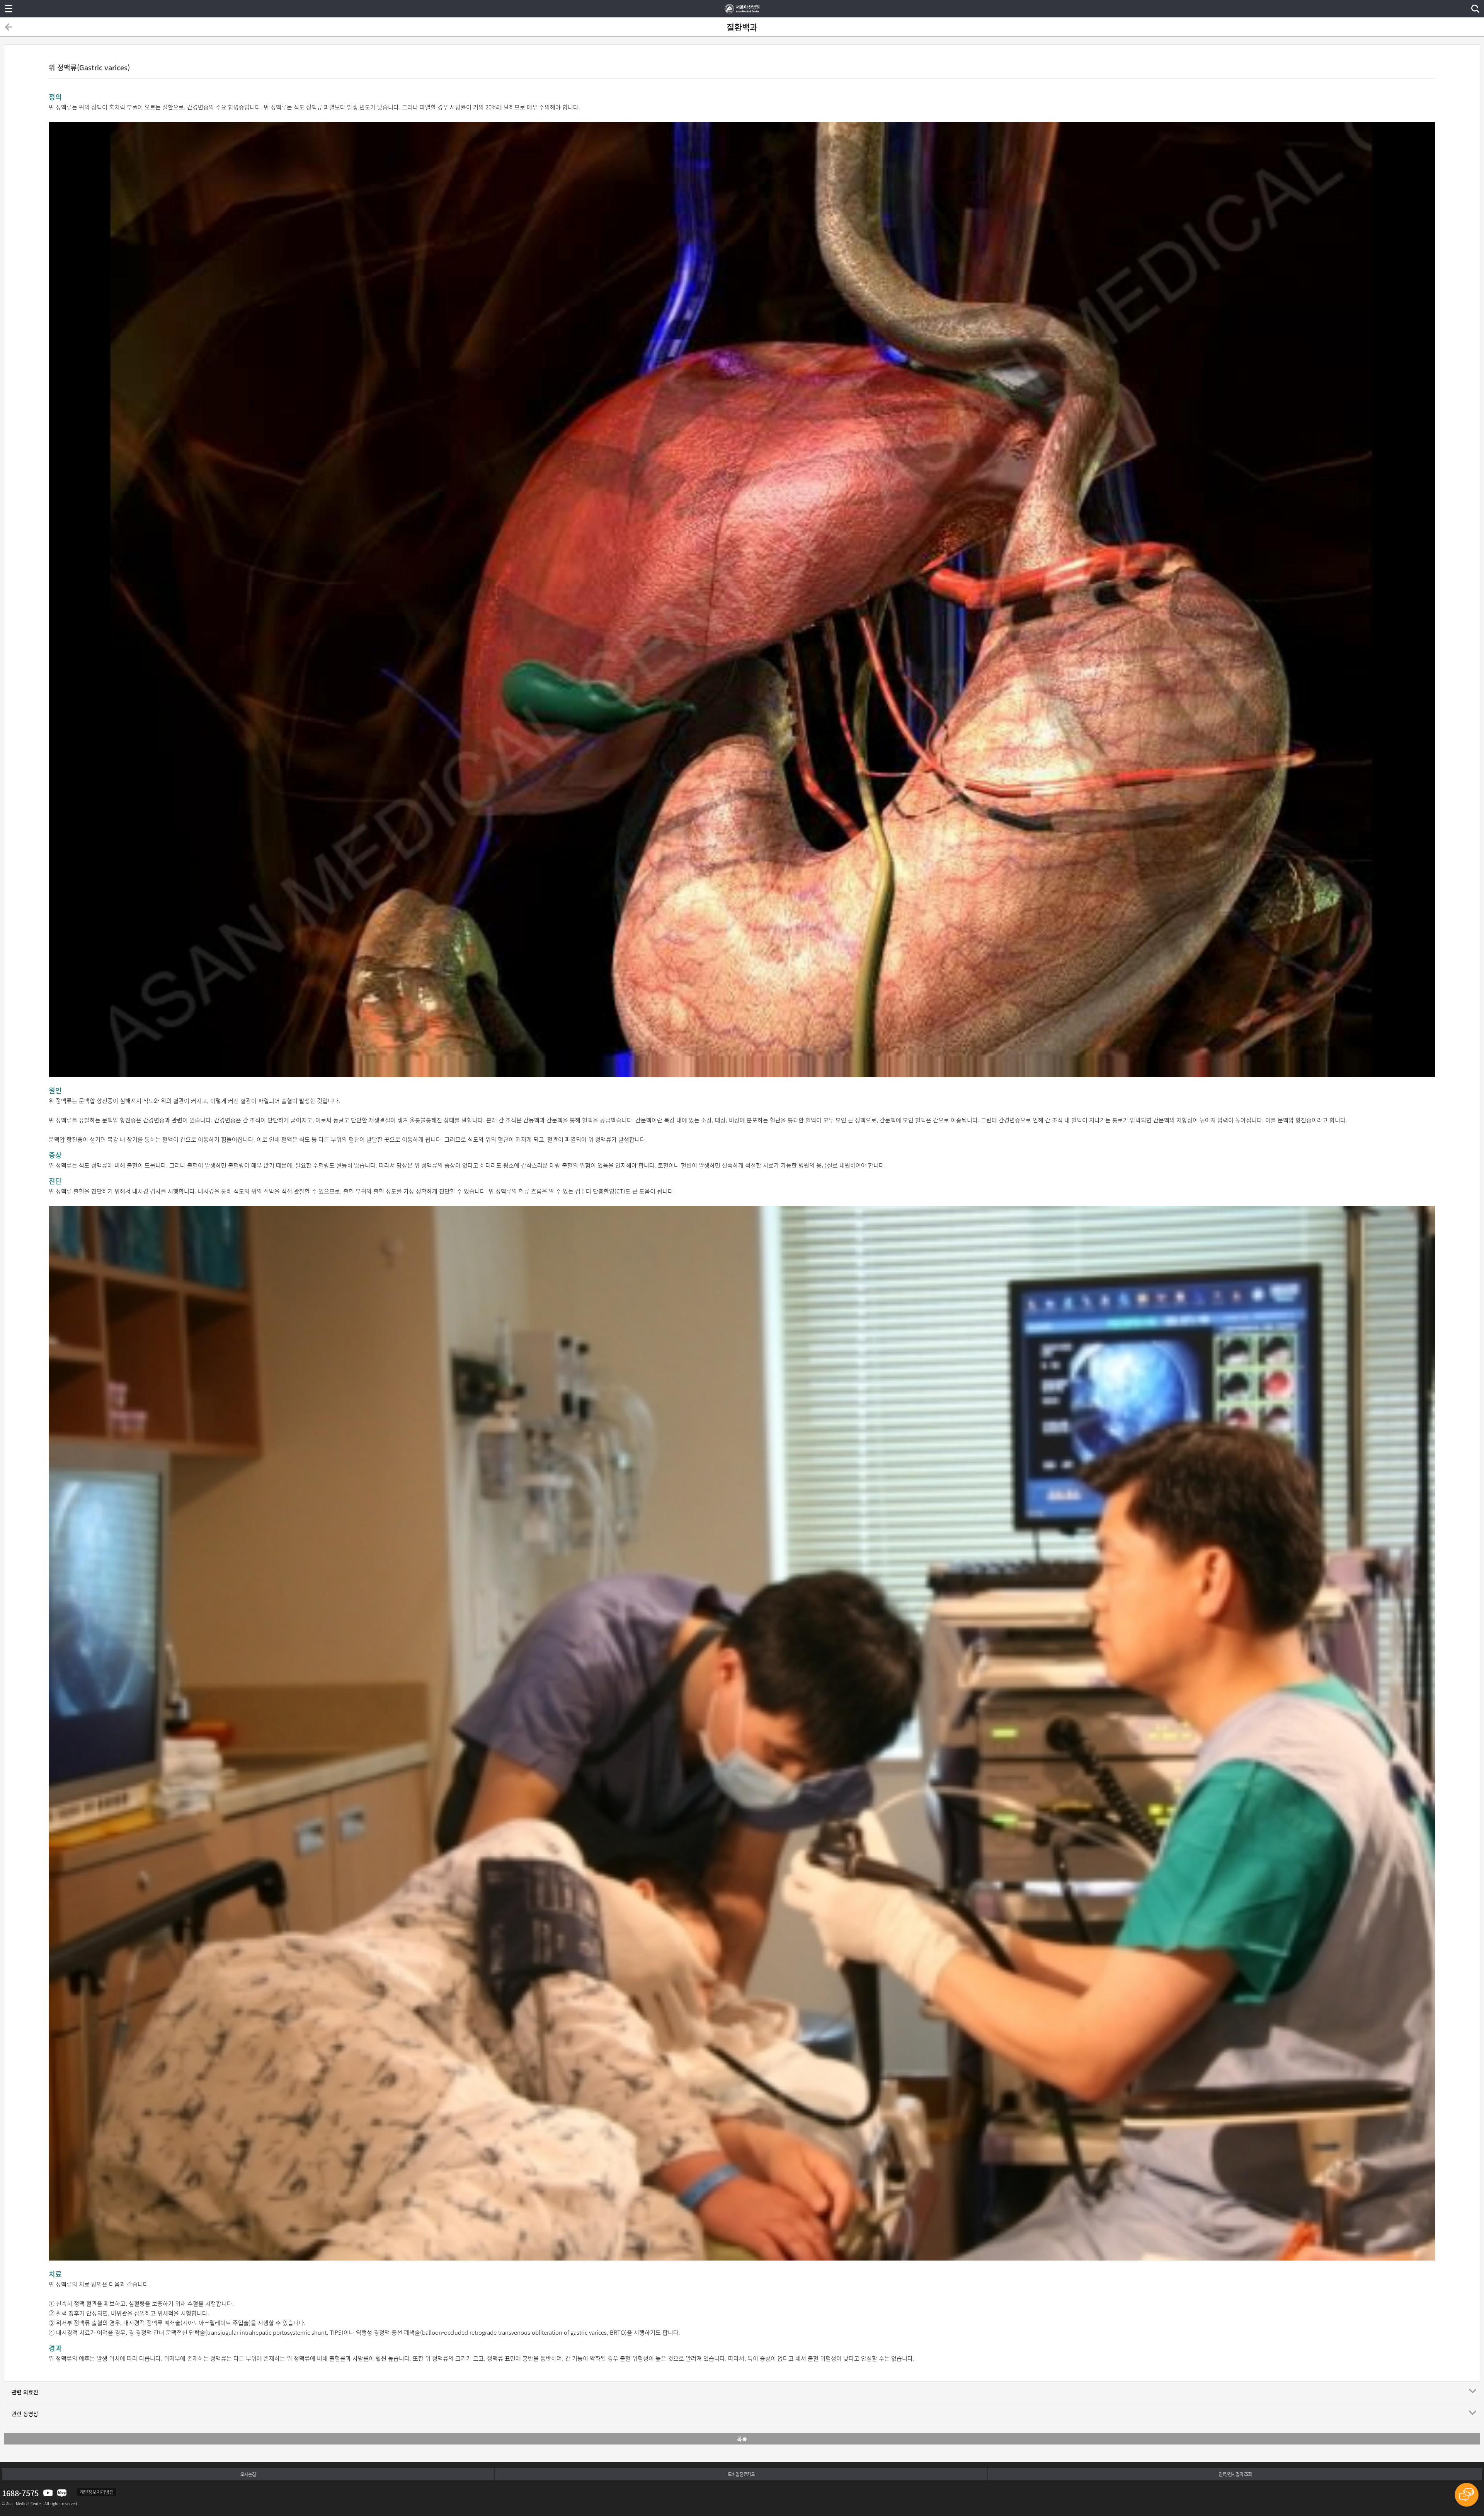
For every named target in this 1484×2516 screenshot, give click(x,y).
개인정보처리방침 (97, 2492)
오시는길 (248, 2474)
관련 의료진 (25, 2392)
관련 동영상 (25, 2414)
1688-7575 (20, 2493)
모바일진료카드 (741, 2474)
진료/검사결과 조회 (1235, 2474)
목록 (742, 2439)
